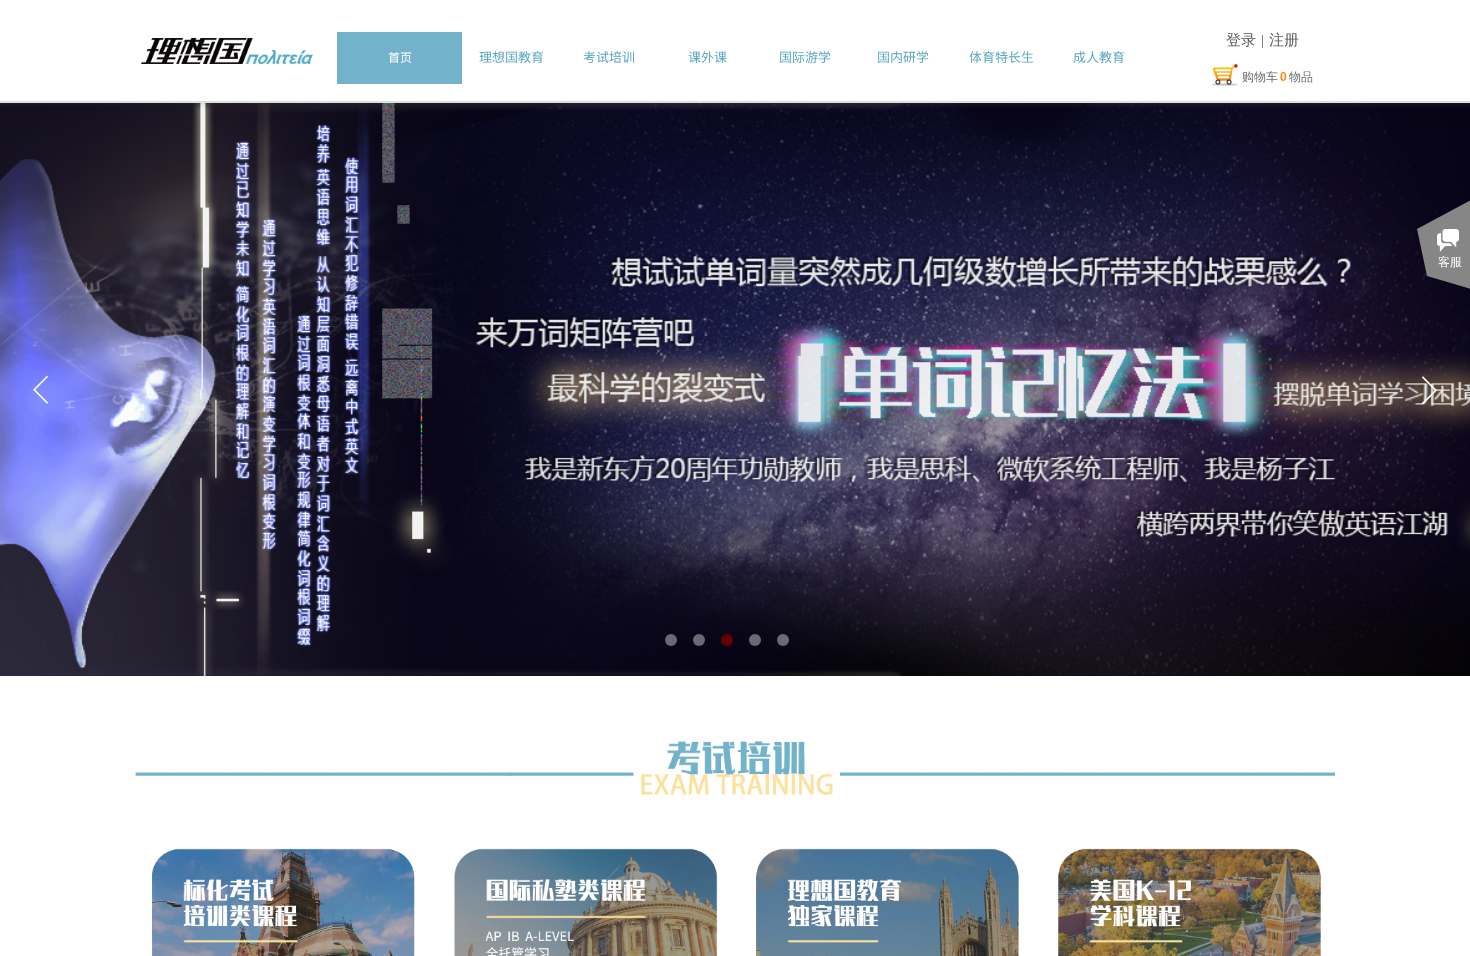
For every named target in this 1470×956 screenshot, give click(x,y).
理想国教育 (511, 56)
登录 (1241, 40)
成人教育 (1099, 56)
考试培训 (609, 56)
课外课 (707, 56)
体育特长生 (1001, 56)
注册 (1284, 40)
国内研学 (903, 56)
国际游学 (805, 56)
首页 (400, 56)
